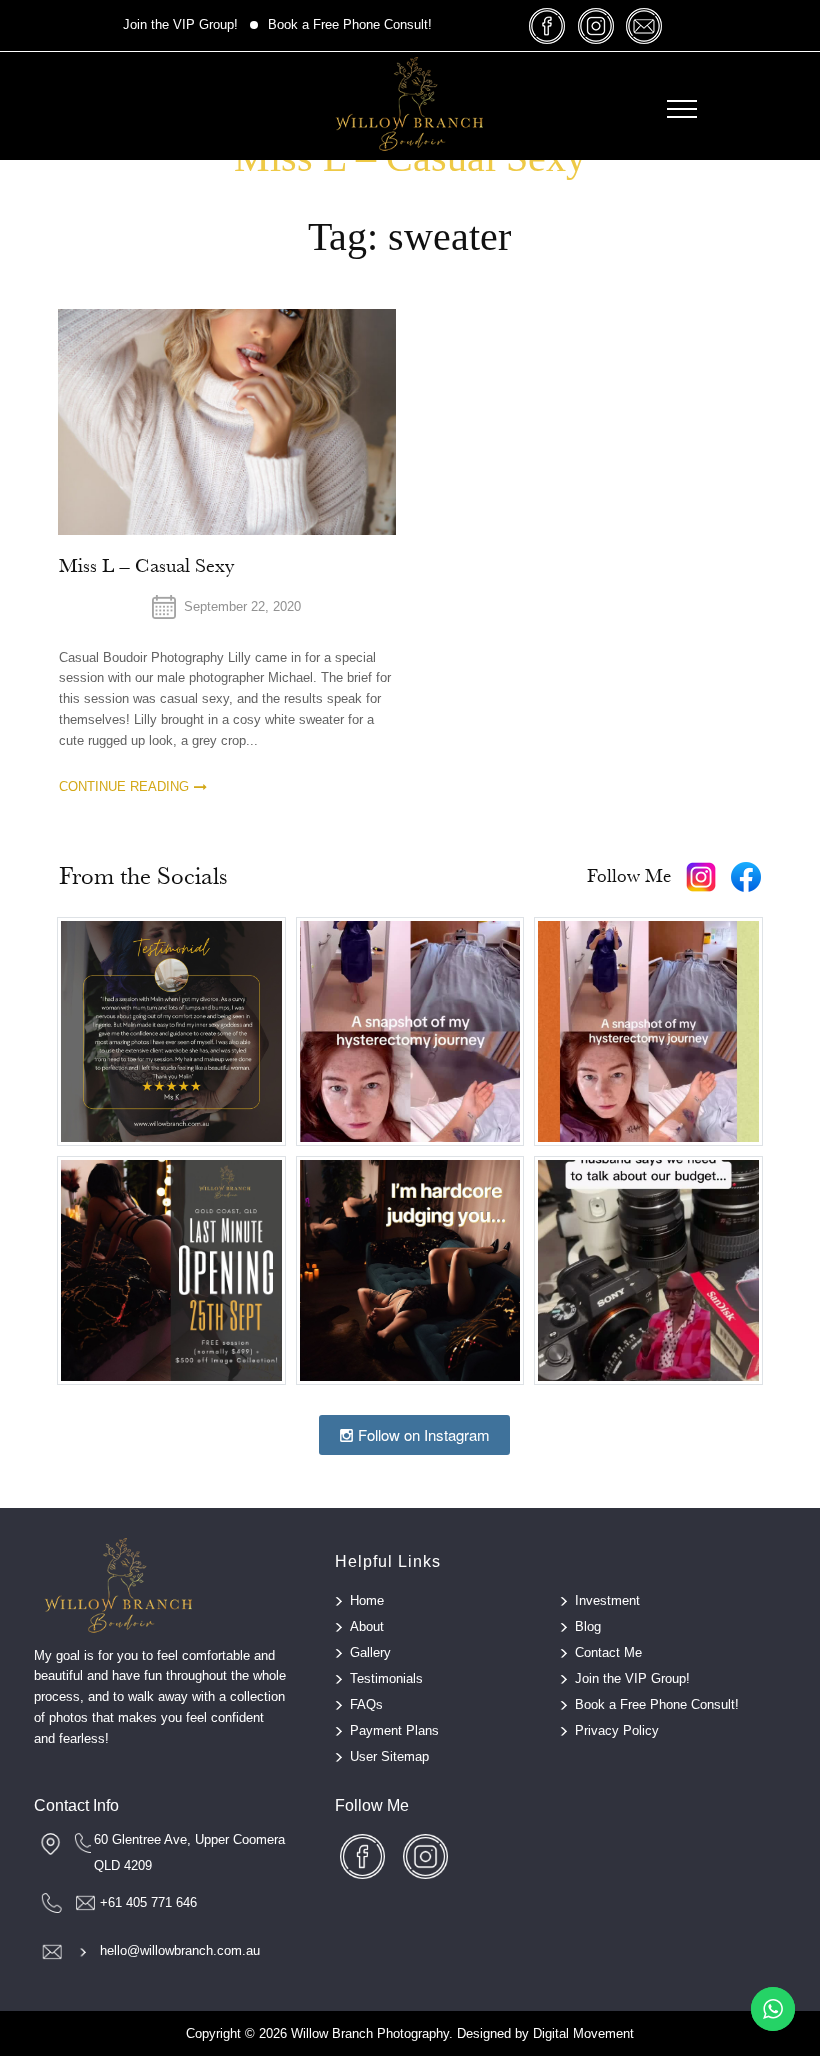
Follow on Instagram (422, 1434)
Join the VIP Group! (180, 24)
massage (644, 25)
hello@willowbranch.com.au (180, 1950)
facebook (548, 25)
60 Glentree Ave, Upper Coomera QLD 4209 (189, 1852)
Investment (607, 1600)
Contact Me (608, 1652)
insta (596, 25)
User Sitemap (389, 1756)
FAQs (366, 1704)
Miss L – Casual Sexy (146, 566)
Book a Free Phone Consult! (350, 24)
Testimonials (386, 1678)
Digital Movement (583, 2033)
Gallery (370, 1652)
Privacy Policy (617, 1730)
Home (367, 1600)
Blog (588, 1626)
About (367, 1626)
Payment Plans (394, 1730)
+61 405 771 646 (148, 1902)
